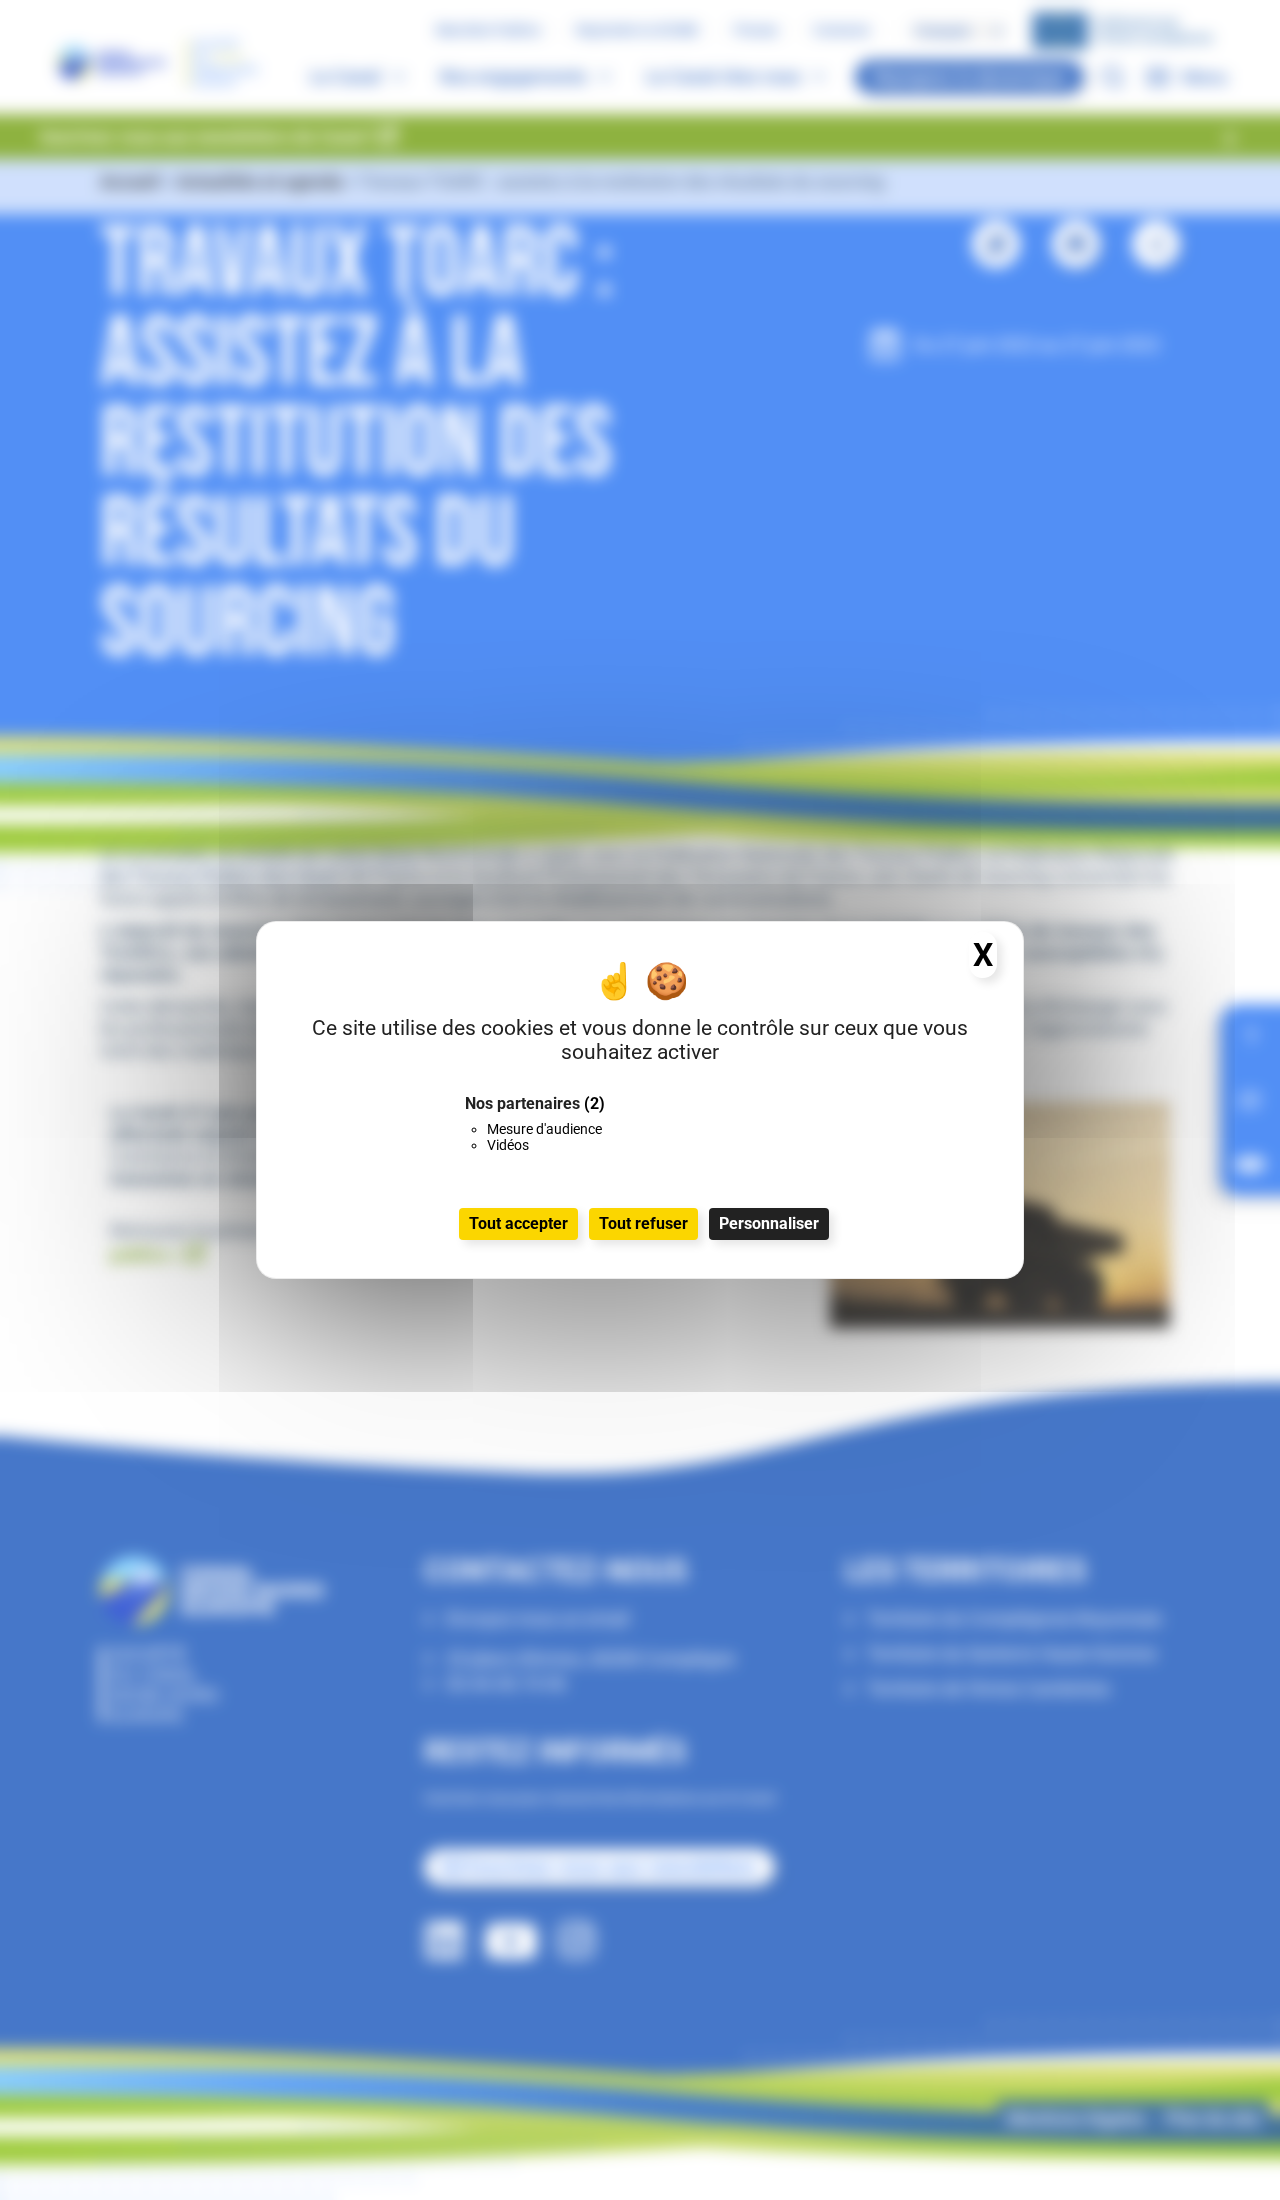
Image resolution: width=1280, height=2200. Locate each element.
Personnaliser (769, 1223)
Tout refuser (643, 1223)
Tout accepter (518, 1223)
